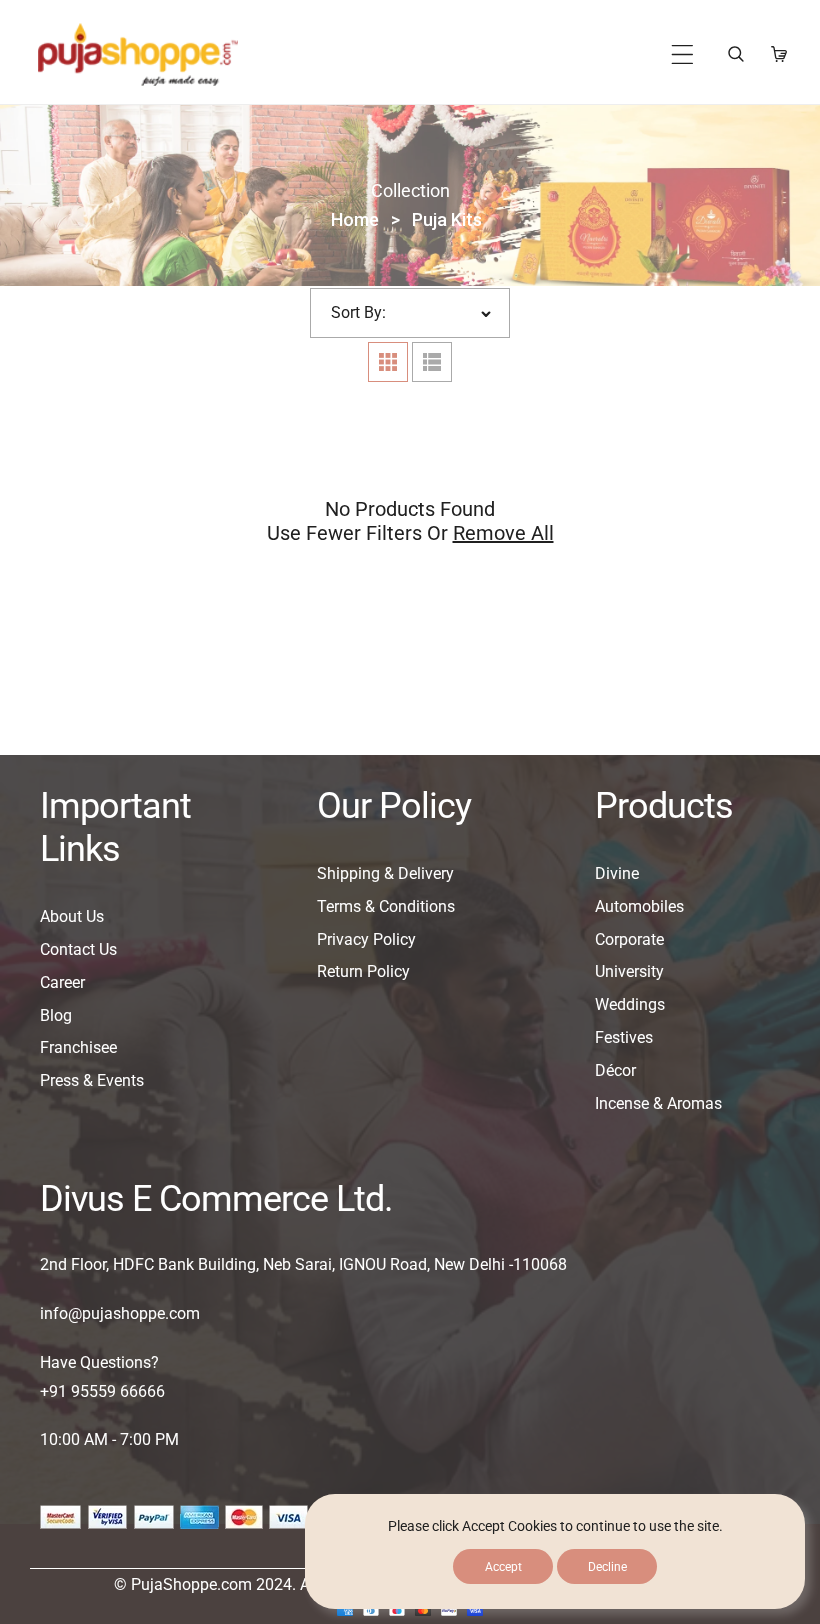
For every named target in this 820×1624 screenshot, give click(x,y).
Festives (624, 1037)
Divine (617, 873)
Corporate (629, 939)
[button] (682, 54)
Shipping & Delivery (385, 873)
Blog (56, 1015)
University (629, 971)
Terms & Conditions (386, 906)
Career (62, 982)
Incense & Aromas (658, 1103)
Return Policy (363, 971)
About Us (72, 916)
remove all (503, 533)
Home (355, 219)
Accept (503, 1567)
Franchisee (78, 1047)
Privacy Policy (366, 939)
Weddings (630, 1004)
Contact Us (78, 949)
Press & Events (92, 1080)
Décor (615, 1070)
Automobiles (639, 906)
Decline (607, 1567)
